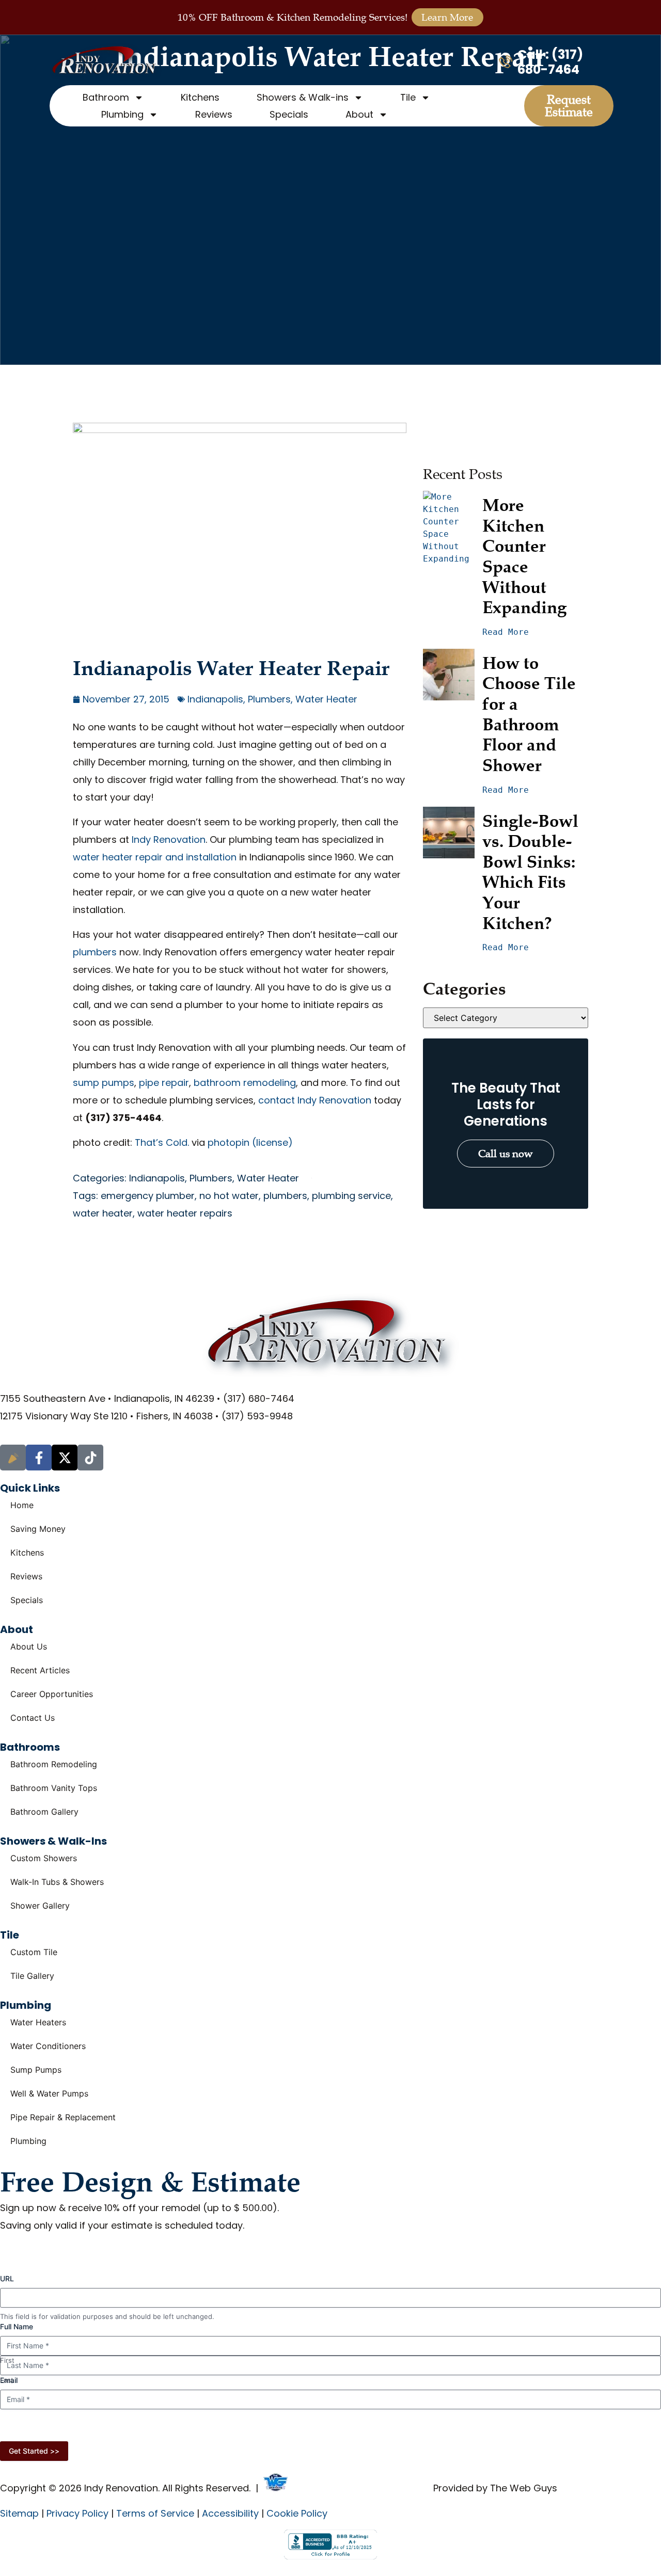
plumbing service (351, 1196)
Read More (506, 632)
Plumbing (28, 2141)
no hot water (229, 1196)
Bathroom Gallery (44, 1812)
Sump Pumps (36, 2070)
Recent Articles (40, 1670)
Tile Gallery (32, 1976)
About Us (29, 1646)
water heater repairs (185, 1213)
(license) (272, 1142)
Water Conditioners (48, 2046)
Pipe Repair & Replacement (63, 2117)
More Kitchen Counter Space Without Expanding (524, 556)
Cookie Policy (297, 2513)
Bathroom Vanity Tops (54, 1788)
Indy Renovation (169, 839)
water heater (103, 1213)
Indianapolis (215, 699)
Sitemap (19, 2513)
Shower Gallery (40, 1906)
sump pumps (104, 1083)
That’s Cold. (162, 1142)
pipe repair (164, 1083)
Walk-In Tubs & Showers (57, 1882)
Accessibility (230, 2513)
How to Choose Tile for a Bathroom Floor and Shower (531, 714)
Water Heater (326, 699)
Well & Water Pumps (49, 2093)
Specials (289, 114)
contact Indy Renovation (315, 1100)
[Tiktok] (90, 1458)
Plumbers (269, 699)
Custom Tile (34, 1952)
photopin (229, 1142)
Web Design (315, 2488)
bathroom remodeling (245, 1083)
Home (22, 1505)
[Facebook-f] (39, 1458)
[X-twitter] (65, 1458)
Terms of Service (155, 2513)
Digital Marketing (392, 2488)
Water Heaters (38, 2022)
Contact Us (33, 1718)
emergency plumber (148, 1196)
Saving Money (38, 1529)
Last (7, 2380)
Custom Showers (44, 1858)
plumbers (95, 952)
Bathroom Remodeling (54, 1764)
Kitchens (200, 97)
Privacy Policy (439, 2428)
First (7, 2360)
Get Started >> (34, 2451)
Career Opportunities (52, 1694)
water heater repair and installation (155, 857)
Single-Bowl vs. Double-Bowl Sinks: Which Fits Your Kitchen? (532, 872)
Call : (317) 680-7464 (550, 62)
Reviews (214, 114)
